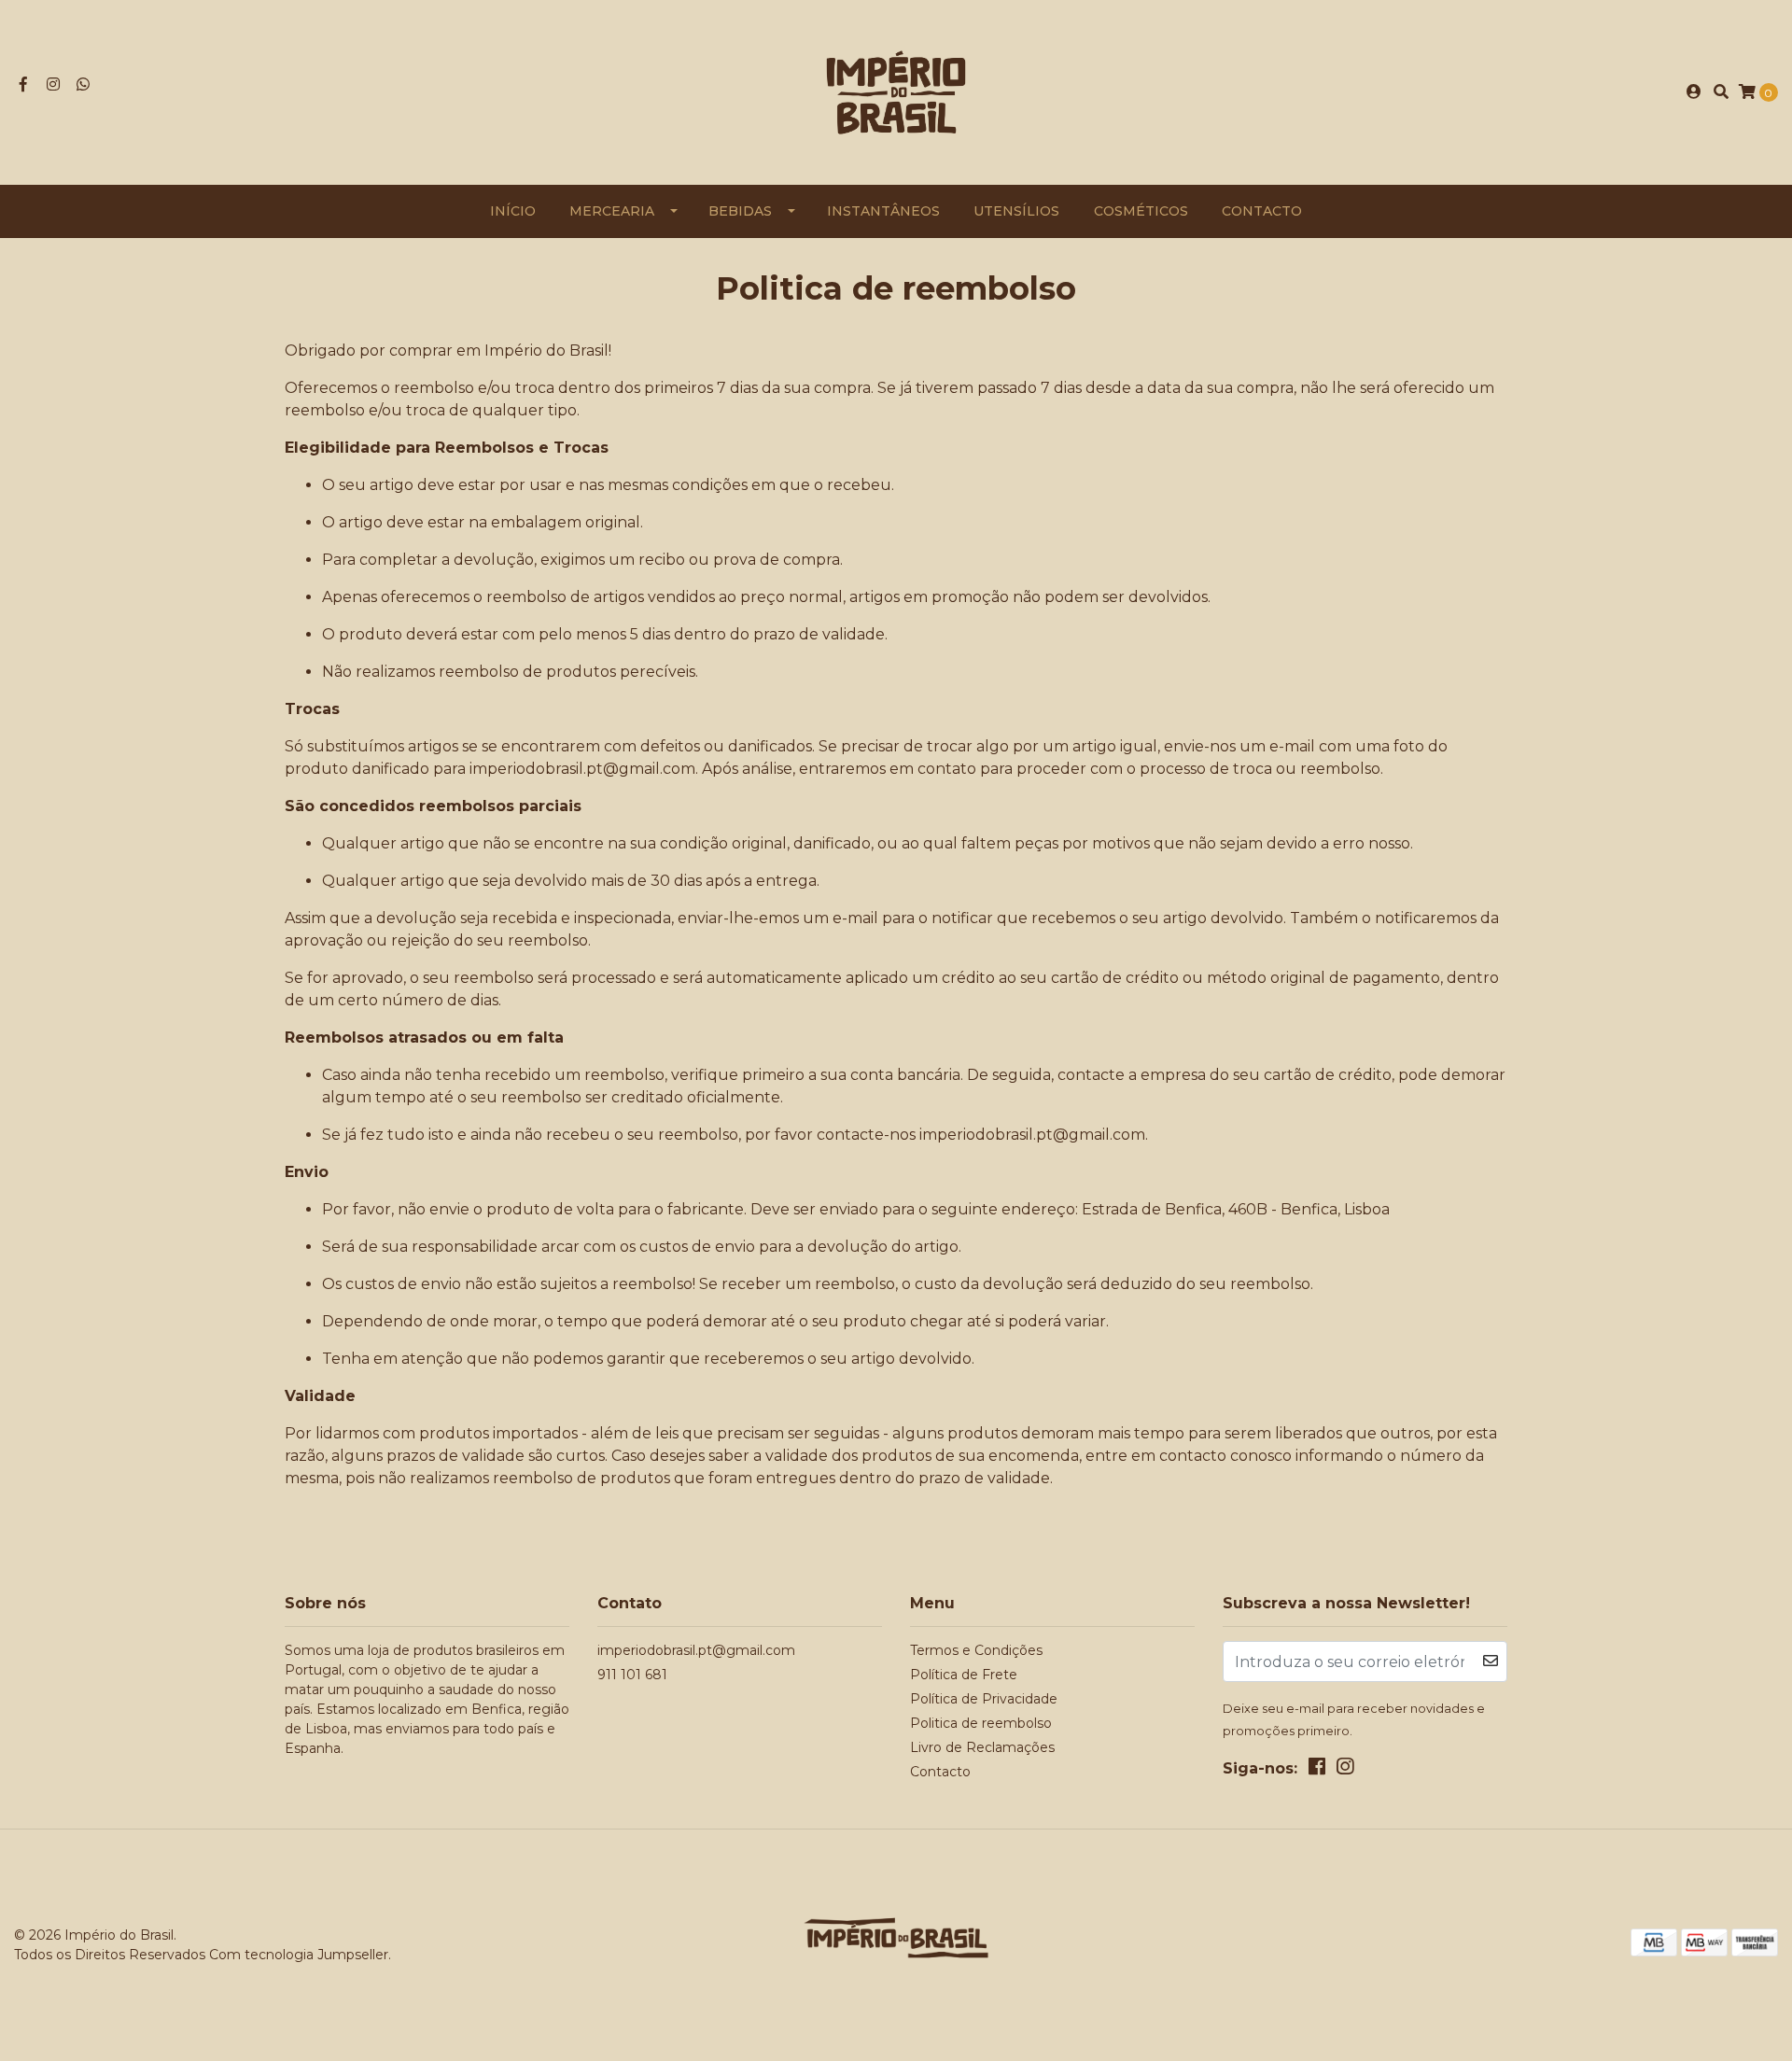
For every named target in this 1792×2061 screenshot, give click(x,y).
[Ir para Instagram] (53, 84)
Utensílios (1016, 211)
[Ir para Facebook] (23, 84)
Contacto (1262, 211)
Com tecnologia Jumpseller (299, 1955)
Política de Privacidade (984, 1699)
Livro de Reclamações (982, 1747)
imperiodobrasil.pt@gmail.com (696, 1650)
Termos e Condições (976, 1650)
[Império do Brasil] (896, 91)
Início (513, 211)
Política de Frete (964, 1675)
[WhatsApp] (83, 84)
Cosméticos (1141, 211)
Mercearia (612, 211)
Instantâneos (883, 211)
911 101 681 (632, 1675)
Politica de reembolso (981, 1723)
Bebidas (740, 211)
